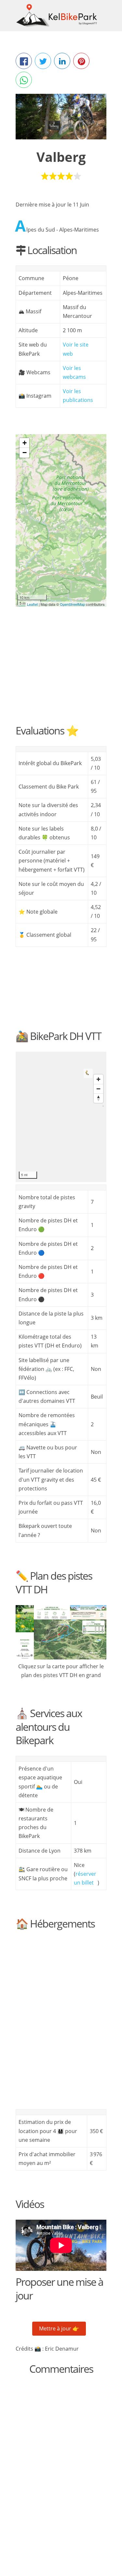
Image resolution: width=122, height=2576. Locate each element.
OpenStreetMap (72, 604)
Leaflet (32, 604)
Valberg (61, 157)
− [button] (25, 453)
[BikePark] (61, 514)
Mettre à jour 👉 (59, 2328)
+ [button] (25, 443)
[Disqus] (61, 2466)
